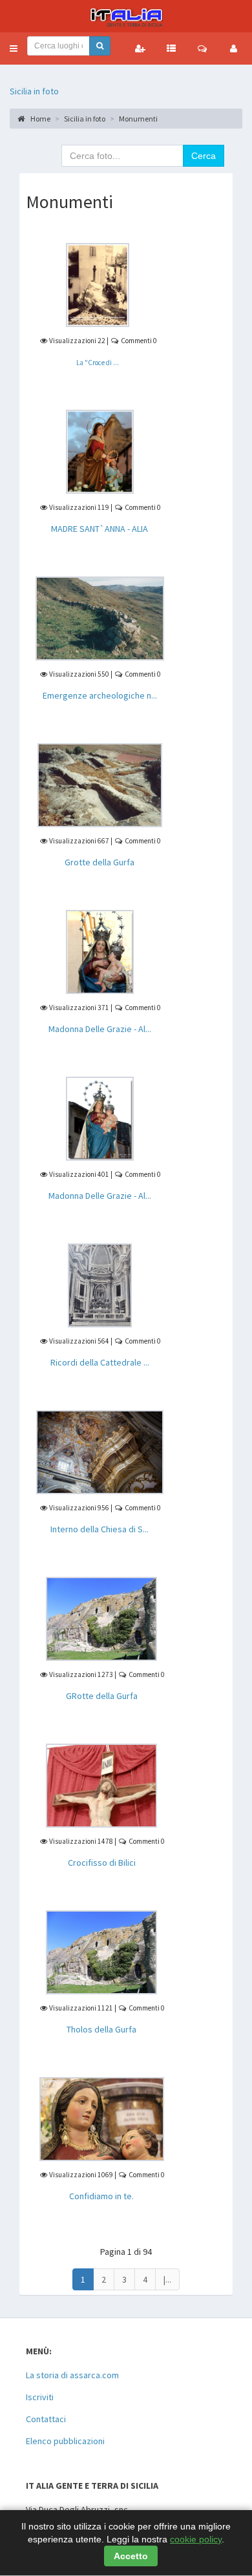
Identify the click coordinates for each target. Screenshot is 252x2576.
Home (40, 119)
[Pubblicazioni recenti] (171, 48)
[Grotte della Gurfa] (100, 784)
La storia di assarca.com (72, 2375)
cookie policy (196, 2539)
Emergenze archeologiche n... (100, 695)
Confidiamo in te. (101, 2196)
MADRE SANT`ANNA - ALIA (100, 529)
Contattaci (46, 2419)
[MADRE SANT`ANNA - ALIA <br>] (100, 450)
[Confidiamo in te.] (102, 2118)
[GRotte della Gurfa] (101, 1618)
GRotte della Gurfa (102, 1696)
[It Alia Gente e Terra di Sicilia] (126, 16)
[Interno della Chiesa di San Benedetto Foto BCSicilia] (100, 1451)
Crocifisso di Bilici (102, 1863)
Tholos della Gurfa (101, 2029)
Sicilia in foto (34, 91)
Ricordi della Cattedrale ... (100, 1362)
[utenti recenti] (140, 48)
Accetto (131, 2556)
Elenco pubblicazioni (65, 2441)
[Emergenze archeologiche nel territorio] (100, 617)
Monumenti (138, 119)
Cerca (204, 156)
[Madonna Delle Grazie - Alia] (100, 951)
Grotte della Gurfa (100, 862)
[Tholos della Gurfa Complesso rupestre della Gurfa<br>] (101, 1951)
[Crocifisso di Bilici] (101, 1784)
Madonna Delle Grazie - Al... (100, 1029)
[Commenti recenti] (202, 48)
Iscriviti (40, 2397)
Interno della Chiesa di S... (100, 1529)
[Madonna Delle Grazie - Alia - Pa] (100, 1117)
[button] (14, 48)
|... (167, 2279)
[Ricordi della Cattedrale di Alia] (100, 1284)
